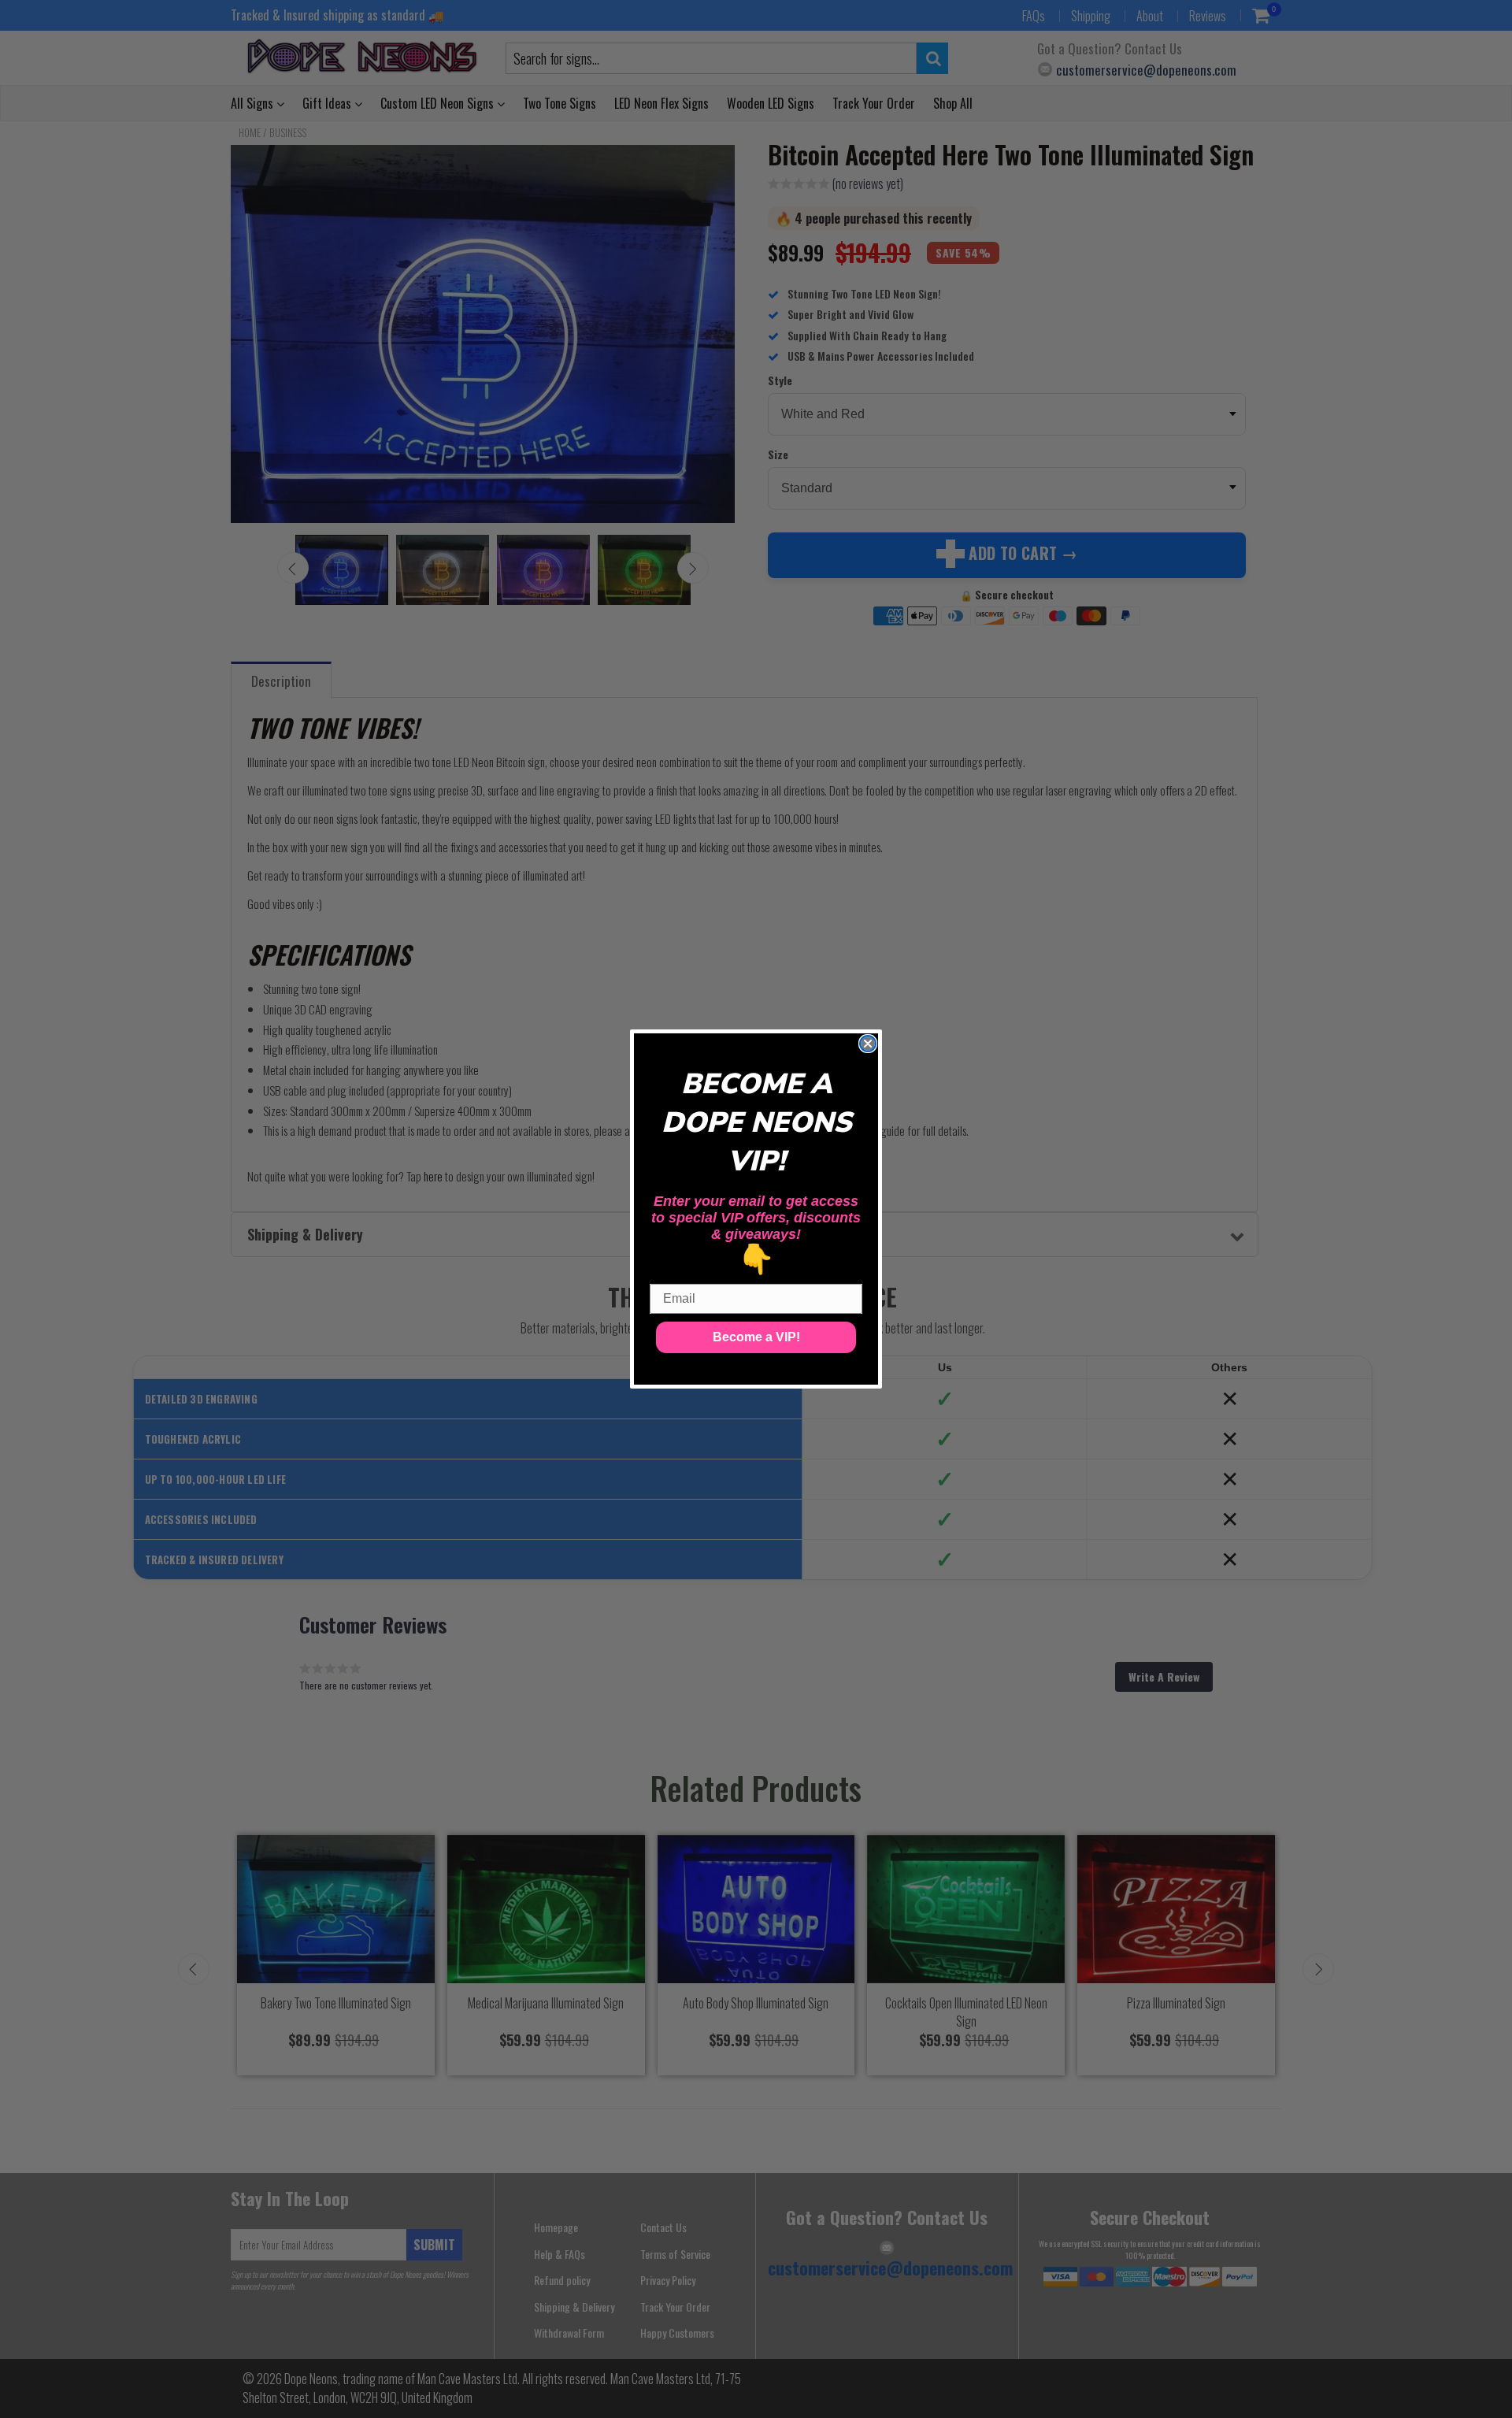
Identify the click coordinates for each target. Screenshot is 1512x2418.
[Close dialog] (868, 1044)
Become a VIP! (756, 1337)
